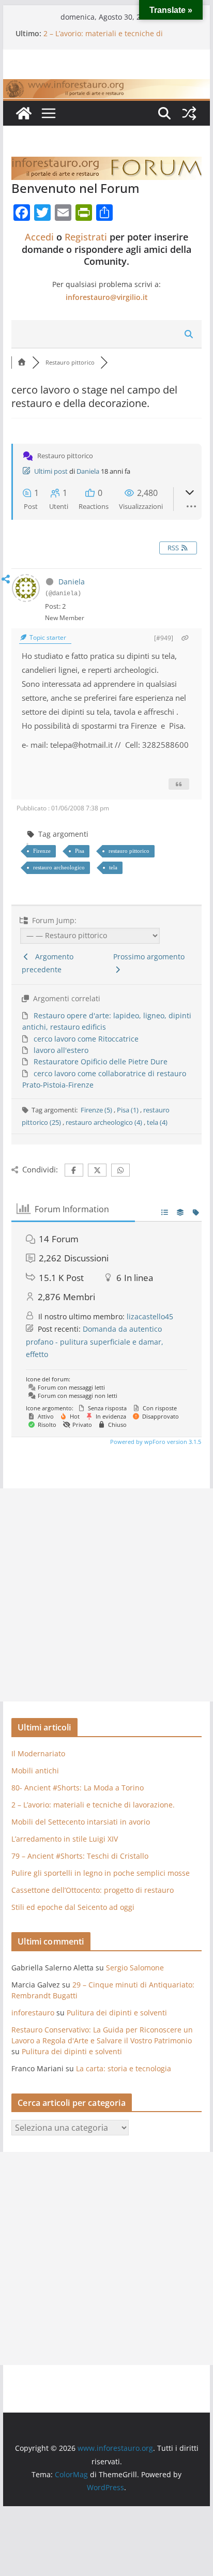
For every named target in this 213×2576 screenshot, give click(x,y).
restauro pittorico (129, 851)
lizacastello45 (150, 1316)
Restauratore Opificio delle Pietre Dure (101, 1061)
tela (113, 867)
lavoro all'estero (61, 1050)
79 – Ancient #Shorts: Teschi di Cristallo (80, 1856)
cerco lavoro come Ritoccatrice (86, 1039)
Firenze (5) (97, 1110)
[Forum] (22, 362)
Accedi (39, 237)
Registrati (86, 237)
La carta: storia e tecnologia (124, 2068)
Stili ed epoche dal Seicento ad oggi (73, 1907)
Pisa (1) (128, 1110)
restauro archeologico (59, 867)
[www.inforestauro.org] (106, 86)
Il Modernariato (38, 1753)
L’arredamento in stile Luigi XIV (65, 1839)
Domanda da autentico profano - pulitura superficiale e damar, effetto (95, 1342)
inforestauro (33, 2013)
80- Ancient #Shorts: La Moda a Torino (110, 29)
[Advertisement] (106, 1595)
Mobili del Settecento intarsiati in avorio (81, 1822)
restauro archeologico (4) (105, 1122)
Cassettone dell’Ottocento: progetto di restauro (93, 1890)
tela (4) (157, 1122)
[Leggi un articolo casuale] (189, 113)
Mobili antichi (35, 1771)
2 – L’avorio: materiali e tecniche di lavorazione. (93, 1805)
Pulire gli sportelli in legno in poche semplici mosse (101, 1873)
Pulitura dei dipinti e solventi (117, 2013)
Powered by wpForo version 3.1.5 (155, 1442)
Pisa (80, 851)
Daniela (88, 471)
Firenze (42, 851)
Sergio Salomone (135, 1968)
